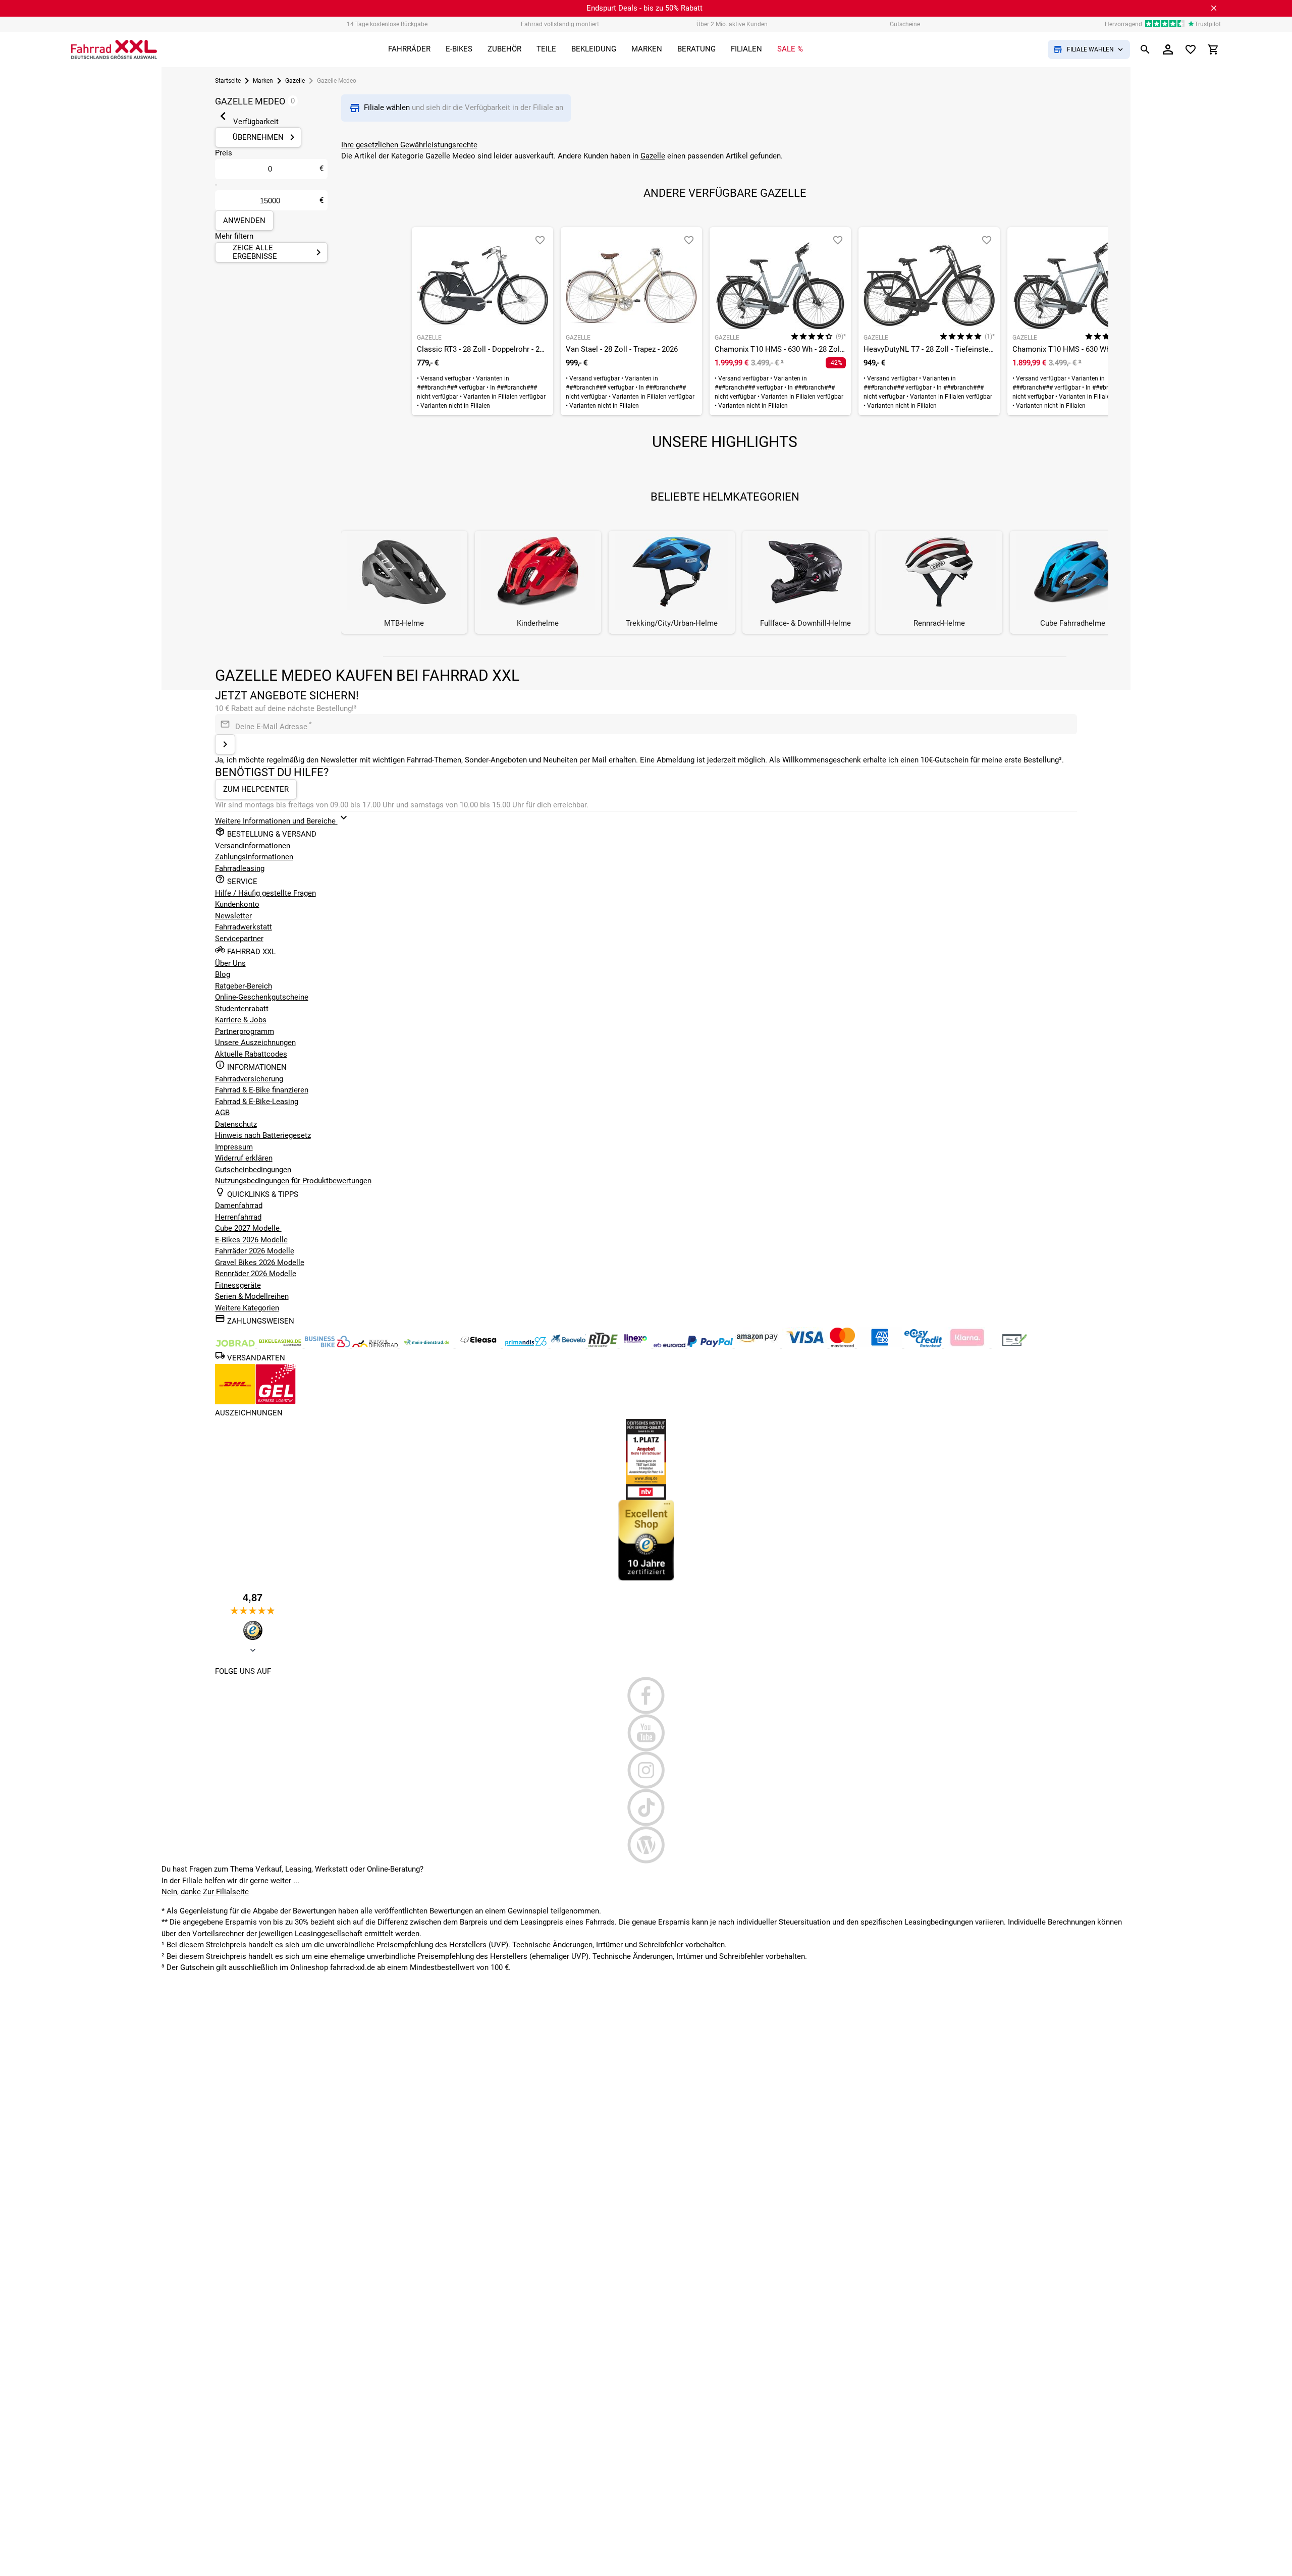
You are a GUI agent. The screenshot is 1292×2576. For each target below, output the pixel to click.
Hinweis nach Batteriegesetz (263, 1135)
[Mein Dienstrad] (428, 1345)
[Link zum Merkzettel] (1191, 49)
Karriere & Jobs (241, 1020)
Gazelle (295, 81)
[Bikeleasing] (281, 1345)
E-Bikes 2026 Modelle (251, 1240)
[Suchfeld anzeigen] (1145, 49)
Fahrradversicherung (249, 1079)
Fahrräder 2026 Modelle (255, 1251)
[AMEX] (881, 1345)
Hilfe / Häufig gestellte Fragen (265, 893)
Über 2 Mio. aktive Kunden (732, 24)
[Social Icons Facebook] (646, 1695)
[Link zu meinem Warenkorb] (1213, 49)
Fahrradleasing (240, 868)
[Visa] (806, 1345)
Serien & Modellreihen (252, 1296)
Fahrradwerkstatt (244, 927)
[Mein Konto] (1168, 49)
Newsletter (233, 916)
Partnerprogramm (245, 1031)
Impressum (234, 1147)
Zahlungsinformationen (254, 857)
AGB (222, 1113)
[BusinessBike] (329, 1345)
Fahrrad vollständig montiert (560, 24)
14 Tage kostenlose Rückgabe (387, 24)
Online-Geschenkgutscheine (262, 997)
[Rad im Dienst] (569, 1345)
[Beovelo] (604, 1345)
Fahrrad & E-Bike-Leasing (257, 1102)
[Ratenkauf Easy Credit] (968, 1345)
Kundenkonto (237, 904)
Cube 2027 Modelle (248, 1228)
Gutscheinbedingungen (253, 1170)
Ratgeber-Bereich (244, 986)
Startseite (228, 81)
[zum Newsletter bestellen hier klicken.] (225, 744)
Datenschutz (236, 1124)
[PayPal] (711, 1345)
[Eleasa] (479, 1345)
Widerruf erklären (244, 1158)
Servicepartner (239, 939)
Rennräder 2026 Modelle (256, 1274)
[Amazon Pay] (759, 1345)
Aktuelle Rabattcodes (251, 1054)
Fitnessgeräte (238, 1285)
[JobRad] (236, 1345)
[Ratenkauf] (924, 1345)
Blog (223, 974)
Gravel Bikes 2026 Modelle (260, 1263)
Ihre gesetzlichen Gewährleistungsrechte (409, 145)
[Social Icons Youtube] (646, 1733)
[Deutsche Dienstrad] (376, 1345)
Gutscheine (905, 24)
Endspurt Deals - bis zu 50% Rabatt (644, 8)
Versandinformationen (253, 846)
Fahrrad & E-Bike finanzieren (262, 1090)
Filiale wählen (388, 107)
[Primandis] (527, 1345)
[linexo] (637, 1345)
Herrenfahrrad (238, 1217)
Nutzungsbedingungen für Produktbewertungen (293, 1181)
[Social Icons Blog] (646, 1845)
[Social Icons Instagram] (646, 1770)
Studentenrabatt (242, 1009)
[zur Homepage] (114, 49)
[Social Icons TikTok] (646, 1807)
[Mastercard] (843, 1345)
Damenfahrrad (239, 1205)
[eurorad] (670, 1345)
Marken (263, 81)
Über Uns (230, 963)
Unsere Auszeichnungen (255, 1043)
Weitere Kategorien (247, 1308)
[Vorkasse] (1014, 1345)
